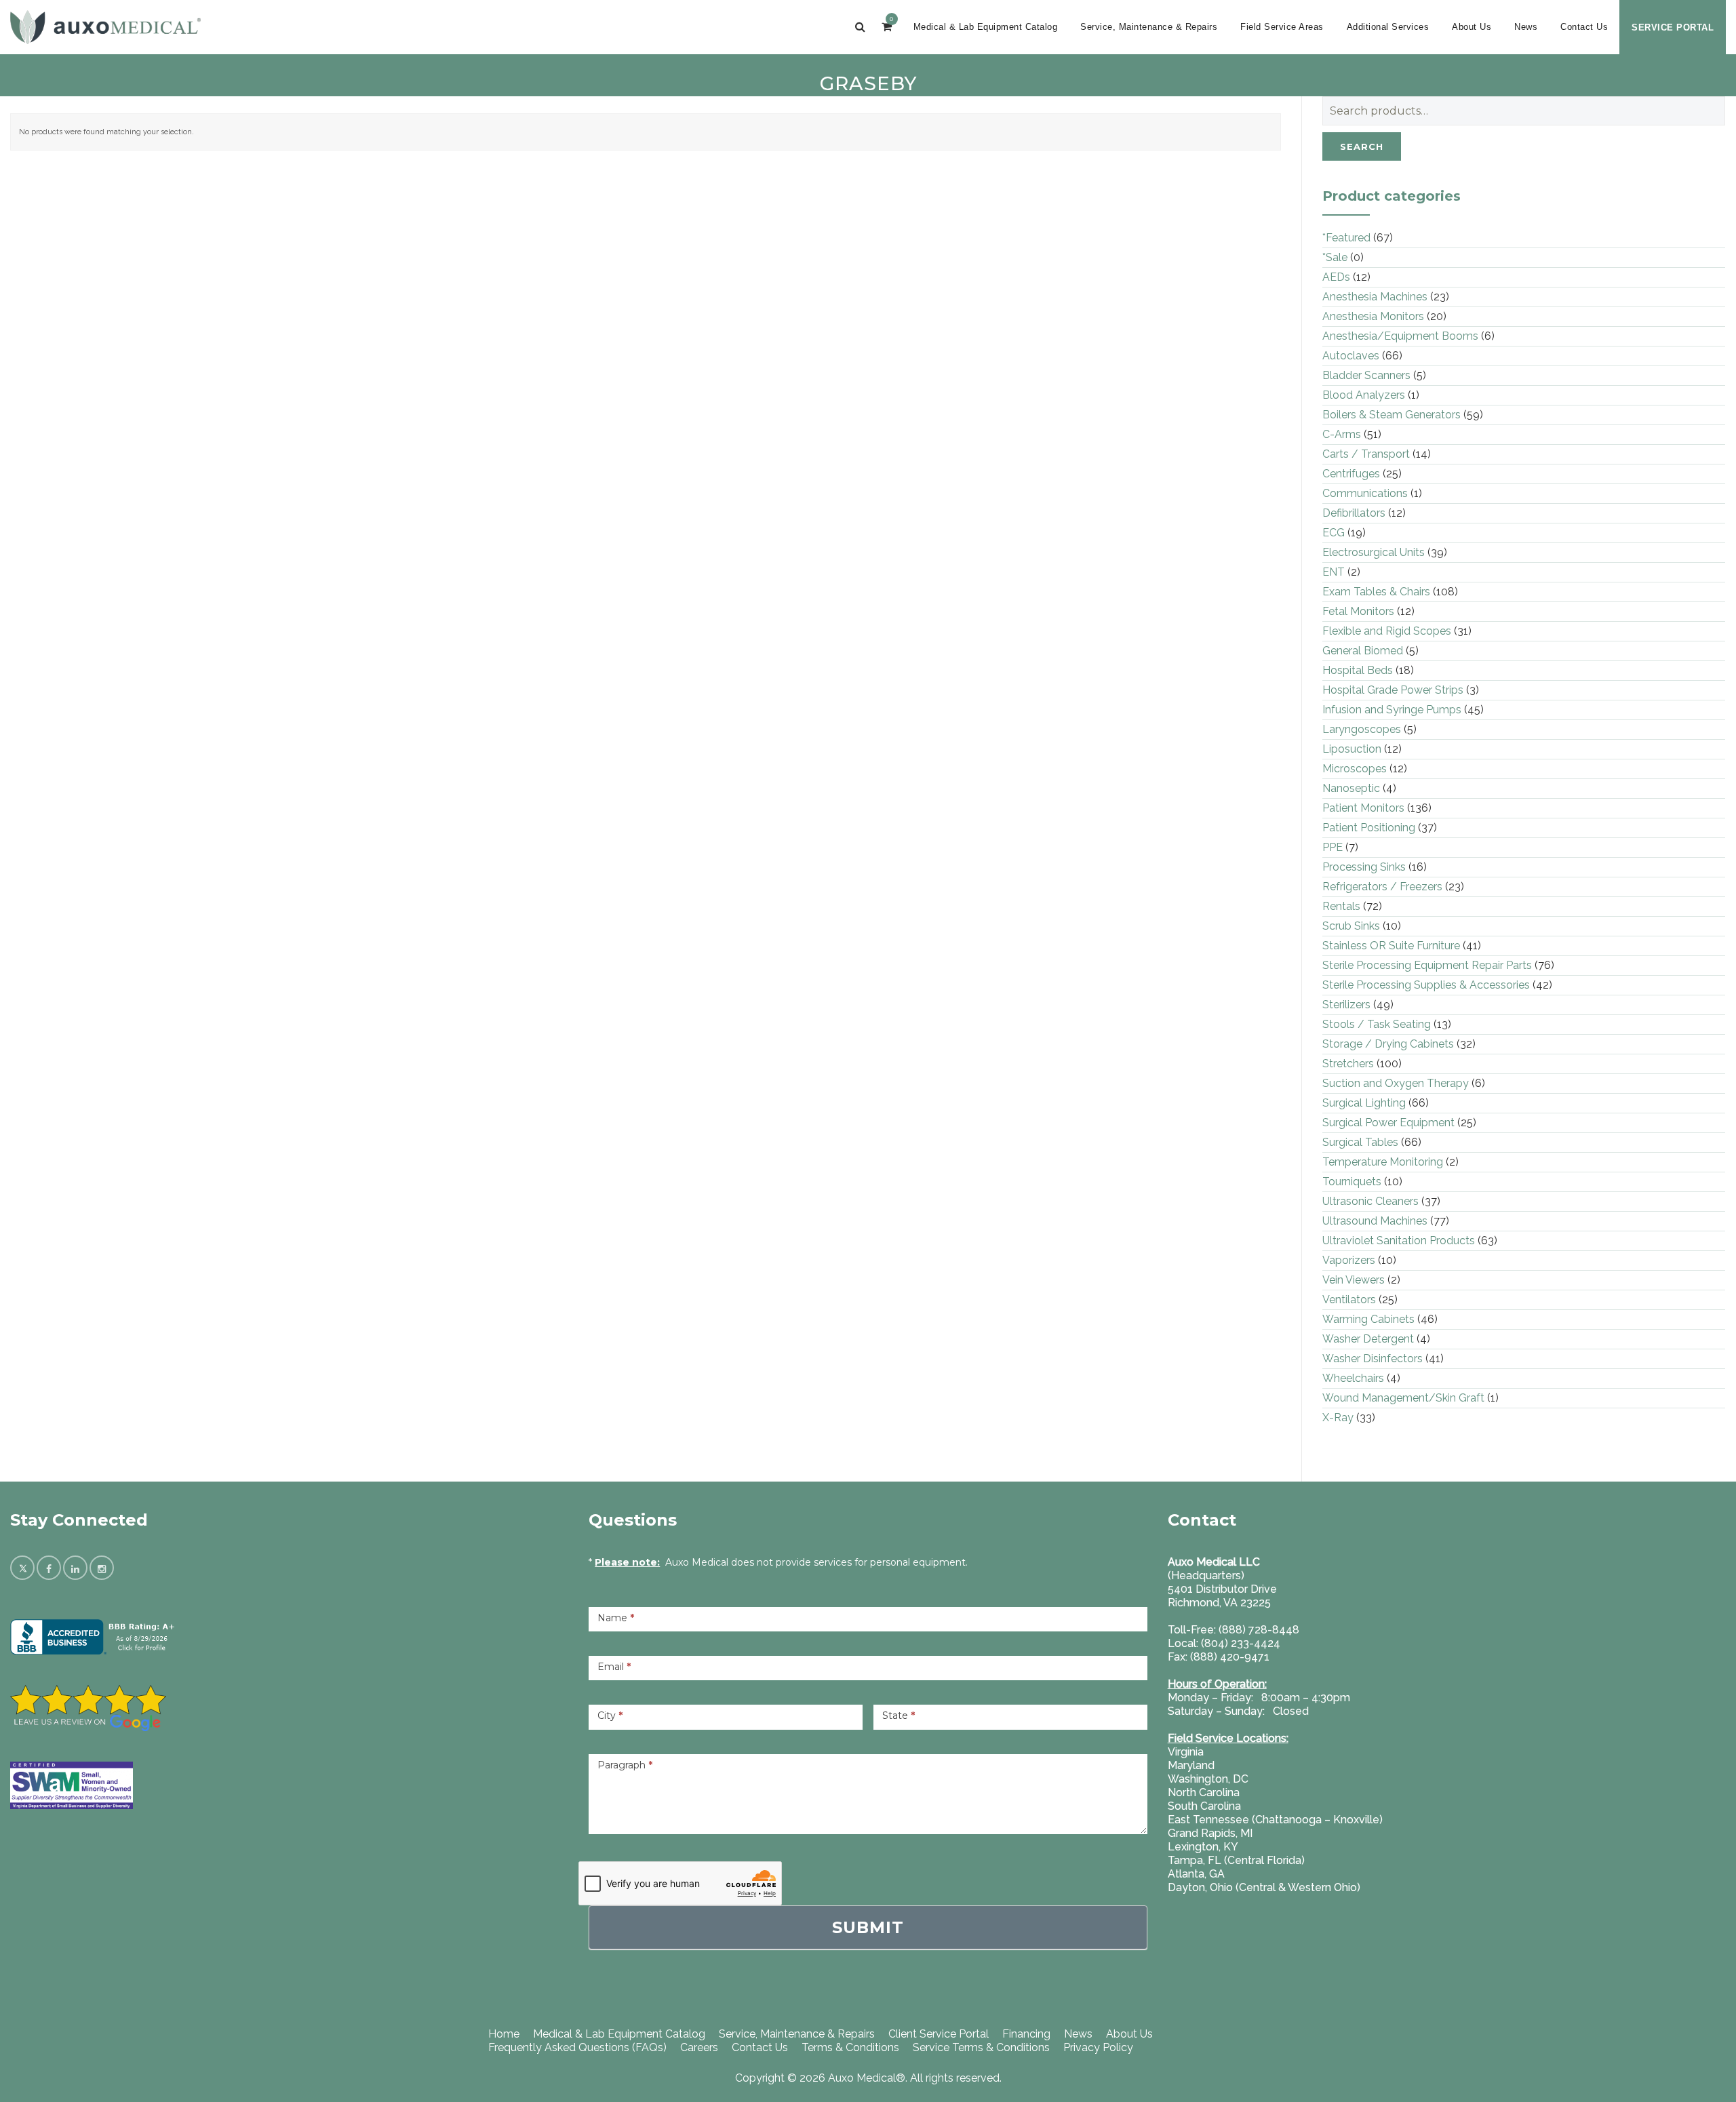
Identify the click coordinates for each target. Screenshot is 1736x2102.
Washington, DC (1208, 1779)
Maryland (1191, 1765)
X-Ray (1338, 1417)
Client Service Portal (939, 2034)
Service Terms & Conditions (981, 2047)
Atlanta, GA (1196, 1874)
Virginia (1186, 1752)
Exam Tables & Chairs (1376, 592)
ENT (1334, 572)
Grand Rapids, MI (1210, 1833)
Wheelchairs (1353, 1378)
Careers (699, 2047)
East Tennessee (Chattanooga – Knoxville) (1275, 1820)
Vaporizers (1349, 1260)
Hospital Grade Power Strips (1393, 690)
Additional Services (1388, 27)
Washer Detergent (1368, 1339)
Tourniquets (1352, 1182)
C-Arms (1342, 434)
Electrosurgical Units (1374, 552)
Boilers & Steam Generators (1392, 415)
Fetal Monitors (1358, 611)
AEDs (1336, 277)
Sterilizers (1346, 1005)
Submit (868, 1927)
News (1526, 27)
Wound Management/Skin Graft (1403, 1398)
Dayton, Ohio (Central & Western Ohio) (1264, 1887)
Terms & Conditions (850, 2047)
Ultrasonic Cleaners (1370, 1201)
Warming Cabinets (1368, 1319)
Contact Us (1584, 27)
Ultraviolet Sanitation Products (1399, 1241)
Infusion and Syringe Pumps (1392, 710)
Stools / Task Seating (1377, 1024)
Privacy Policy (1098, 2047)
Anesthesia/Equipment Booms (1400, 336)
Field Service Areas (1282, 27)
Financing (1026, 2034)
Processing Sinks (1364, 867)
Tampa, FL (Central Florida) (1236, 1860)
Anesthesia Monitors (1373, 316)
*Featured (1346, 238)
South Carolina (1204, 1806)
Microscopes (1355, 769)
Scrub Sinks (1351, 926)
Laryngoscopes (1362, 729)
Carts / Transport (1366, 454)
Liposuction (1352, 749)
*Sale (1335, 257)
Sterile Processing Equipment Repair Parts (1427, 965)
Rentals (1341, 906)
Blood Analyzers (1364, 395)
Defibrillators (1354, 513)
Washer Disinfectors (1373, 1359)
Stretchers (1348, 1064)
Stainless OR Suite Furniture (1391, 946)
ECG (1334, 533)
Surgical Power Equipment (1388, 1123)
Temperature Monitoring (1383, 1162)
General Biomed (1363, 651)
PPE (1333, 847)
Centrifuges (1351, 474)
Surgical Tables (1360, 1142)
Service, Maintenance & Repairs (1149, 27)
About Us (1472, 27)
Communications (1365, 493)
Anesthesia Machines (1375, 297)
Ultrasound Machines (1375, 1221)
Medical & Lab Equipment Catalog (986, 27)
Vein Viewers (1354, 1280)
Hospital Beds (1358, 670)
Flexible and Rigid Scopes (1387, 631)
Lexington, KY (1203, 1847)
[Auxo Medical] (105, 27)
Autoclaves (1351, 356)
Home (504, 2034)
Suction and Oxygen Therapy (1396, 1083)
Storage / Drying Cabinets (1388, 1044)
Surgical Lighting (1364, 1103)
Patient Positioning (1369, 828)
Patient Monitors (1363, 808)
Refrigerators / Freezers (1382, 887)
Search (1362, 146)
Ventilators (1349, 1300)
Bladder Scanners (1366, 375)
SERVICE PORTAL (1673, 27)
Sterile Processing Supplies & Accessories (1426, 985)
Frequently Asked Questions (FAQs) (577, 2047)
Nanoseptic (1351, 788)
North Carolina (1204, 1792)
